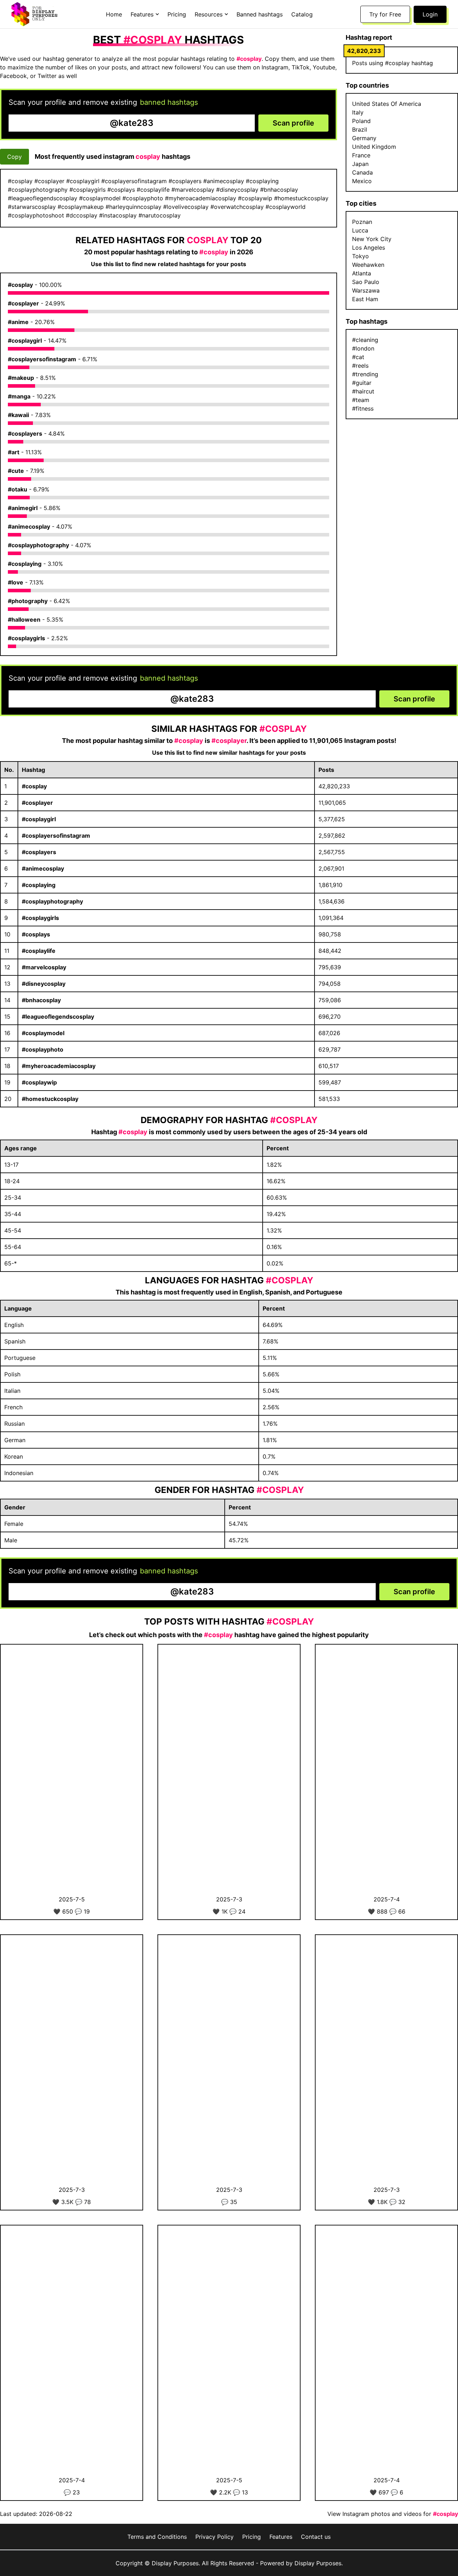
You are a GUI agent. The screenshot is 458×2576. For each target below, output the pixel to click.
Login (430, 14)
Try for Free (385, 14)
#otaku (18, 489)
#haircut (363, 391)
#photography (28, 601)
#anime (18, 322)
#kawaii (18, 415)
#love (16, 582)
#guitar (362, 383)
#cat (358, 357)
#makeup (21, 378)
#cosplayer (23, 303)
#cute (16, 471)
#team (361, 400)
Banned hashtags (260, 14)
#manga (19, 396)
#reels (360, 366)
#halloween (24, 619)
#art (14, 452)
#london (363, 348)
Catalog (302, 14)
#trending (365, 374)
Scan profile (293, 123)
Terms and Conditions (157, 2537)
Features (281, 2537)
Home (114, 14)
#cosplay (20, 285)
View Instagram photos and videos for (393, 2514)
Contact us (316, 2537)
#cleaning (365, 340)
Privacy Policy (215, 2537)
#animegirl (23, 508)
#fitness (363, 408)
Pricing (177, 14)
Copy (14, 157)
